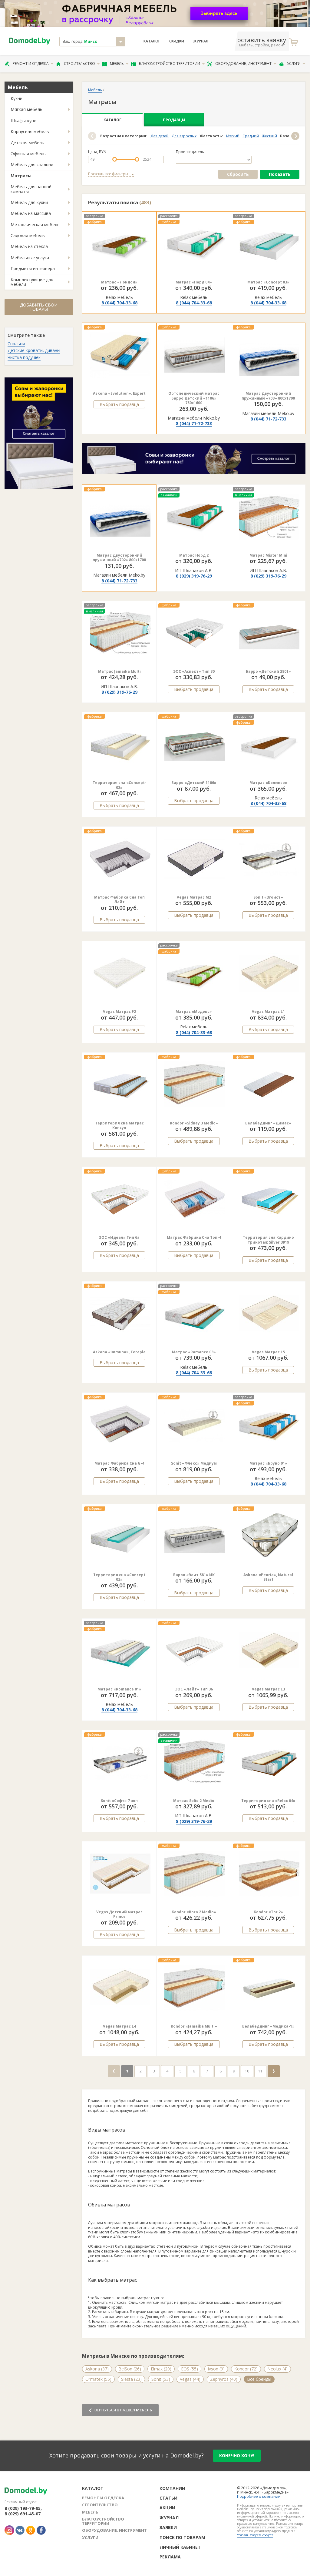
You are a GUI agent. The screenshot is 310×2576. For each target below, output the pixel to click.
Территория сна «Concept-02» (119, 785)
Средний (251, 136)
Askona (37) (97, 2369)
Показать (280, 174)
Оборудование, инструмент (243, 64)
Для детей (160, 136)
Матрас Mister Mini (268, 555)
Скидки (177, 41)
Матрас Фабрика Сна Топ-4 (194, 1237)
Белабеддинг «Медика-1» (268, 2026)
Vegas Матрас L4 (119, 2026)
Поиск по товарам (182, 2537)
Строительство (79, 64)
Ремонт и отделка (31, 64)
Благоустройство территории (170, 64)
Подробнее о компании (259, 2496)
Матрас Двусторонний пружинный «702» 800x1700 (119, 558)
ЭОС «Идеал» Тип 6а (119, 1237)
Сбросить (238, 174)
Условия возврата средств (255, 2535)
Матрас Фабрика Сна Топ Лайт (119, 900)
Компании (172, 2488)
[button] (92, 136)
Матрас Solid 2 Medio (194, 1801)
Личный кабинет (180, 2547)
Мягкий (233, 136)
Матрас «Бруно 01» (268, 1463)
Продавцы (174, 120)
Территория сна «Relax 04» (268, 1801)
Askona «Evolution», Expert (119, 393)
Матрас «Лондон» (119, 282)
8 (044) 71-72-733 (194, 423)
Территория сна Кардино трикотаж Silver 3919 (268, 1240)
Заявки (168, 2527)
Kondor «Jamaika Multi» (194, 2026)
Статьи (168, 2498)
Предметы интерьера (33, 268)
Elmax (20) (161, 2369)
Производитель (190, 152)
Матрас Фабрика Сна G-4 (119, 1463)
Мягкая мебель (26, 109)
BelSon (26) (130, 2369)
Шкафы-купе (23, 121)
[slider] (115, 159)
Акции (167, 2508)
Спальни (16, 344)
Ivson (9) (216, 2369)
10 (247, 2071)
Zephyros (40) (224, 2379)
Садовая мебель (28, 235)
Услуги (294, 64)
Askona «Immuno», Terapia (119, 1352)
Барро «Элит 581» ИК (194, 1575)
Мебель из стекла (29, 246)
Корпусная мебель (30, 131)
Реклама (170, 2557)
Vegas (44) (190, 2379)
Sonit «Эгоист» (268, 897)
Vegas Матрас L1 (268, 1012)
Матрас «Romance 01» (119, 1689)
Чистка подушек (24, 357)
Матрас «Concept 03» (268, 282)
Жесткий (269, 136)
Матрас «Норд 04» (194, 282)
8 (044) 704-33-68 (119, 303)
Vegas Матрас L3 (268, 1689)
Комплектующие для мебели (32, 282)
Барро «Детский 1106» (194, 783)
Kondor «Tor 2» (268, 1912)
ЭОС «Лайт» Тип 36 (194, 1689)
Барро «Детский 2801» (268, 671)
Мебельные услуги (30, 258)
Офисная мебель (28, 154)
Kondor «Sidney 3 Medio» (194, 1123)
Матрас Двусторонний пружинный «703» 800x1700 (268, 396)
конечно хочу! (237, 2455)
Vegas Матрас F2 (119, 1012)
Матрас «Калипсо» (268, 783)
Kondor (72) (246, 2369)
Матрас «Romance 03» (194, 1352)
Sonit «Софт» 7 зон (119, 1801)
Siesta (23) (131, 2379)
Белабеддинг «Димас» (268, 1123)
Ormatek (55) (98, 2379)
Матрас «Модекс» (194, 1012)
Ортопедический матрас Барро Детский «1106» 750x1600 (194, 398)
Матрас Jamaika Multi (119, 671)
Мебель (117, 64)
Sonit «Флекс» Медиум (194, 1463)
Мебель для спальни (32, 164)
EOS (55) (190, 2369)
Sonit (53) (161, 2379)
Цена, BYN (97, 152)
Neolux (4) (277, 2369)
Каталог (152, 41)
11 (260, 2071)
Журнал (201, 41)
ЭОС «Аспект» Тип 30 (194, 671)
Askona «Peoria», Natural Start (268, 1577)
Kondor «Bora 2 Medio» (194, 1912)
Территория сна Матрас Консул (119, 1126)
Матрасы (21, 176)
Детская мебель (27, 143)
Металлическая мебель (35, 224)
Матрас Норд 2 (194, 555)
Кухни (16, 98)
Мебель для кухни (29, 202)
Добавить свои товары (39, 307)
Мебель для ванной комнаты (31, 189)
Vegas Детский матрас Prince (119, 1914)
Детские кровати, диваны (34, 350)
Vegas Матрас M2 (194, 897)
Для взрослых (184, 136)
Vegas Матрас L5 (268, 1352)
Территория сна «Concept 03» (119, 1577)
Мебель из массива (31, 213)
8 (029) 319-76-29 (194, 576)
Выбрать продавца (119, 404)
